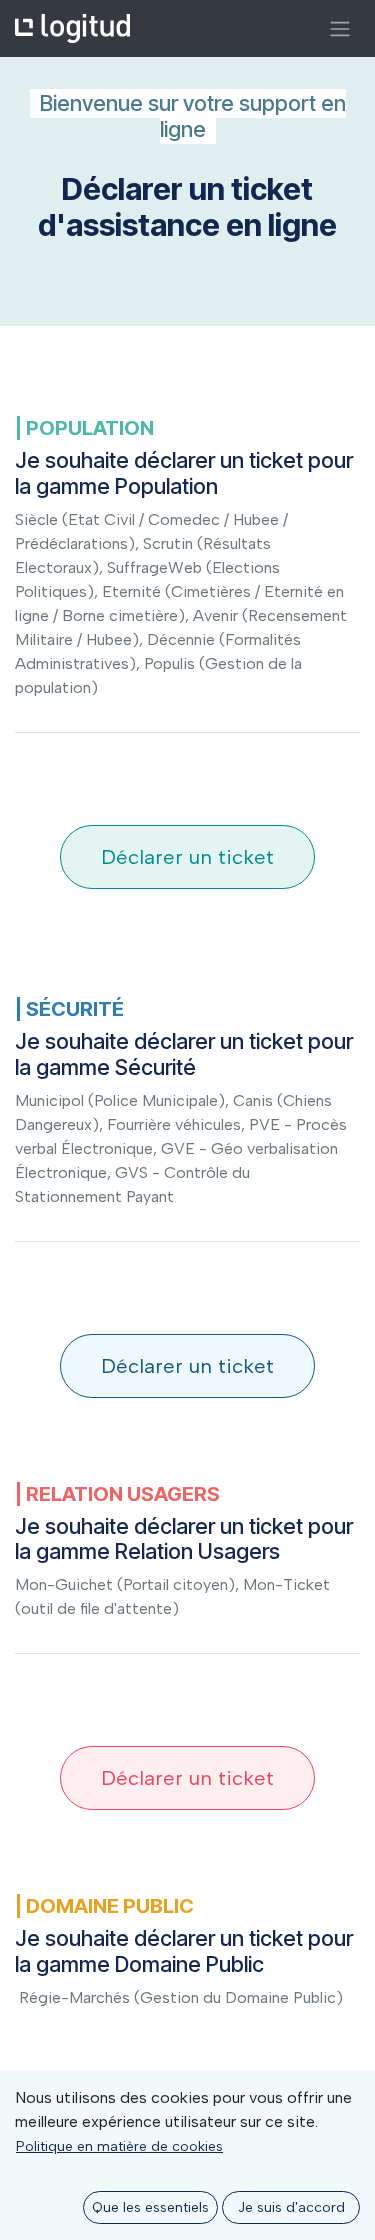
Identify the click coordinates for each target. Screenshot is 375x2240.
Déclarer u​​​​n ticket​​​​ (187, 857)
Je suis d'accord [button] (291, 2207)
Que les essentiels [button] (150, 2207)
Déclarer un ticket (187, 1366)
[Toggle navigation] (340, 28)
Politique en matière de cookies (119, 2146)
